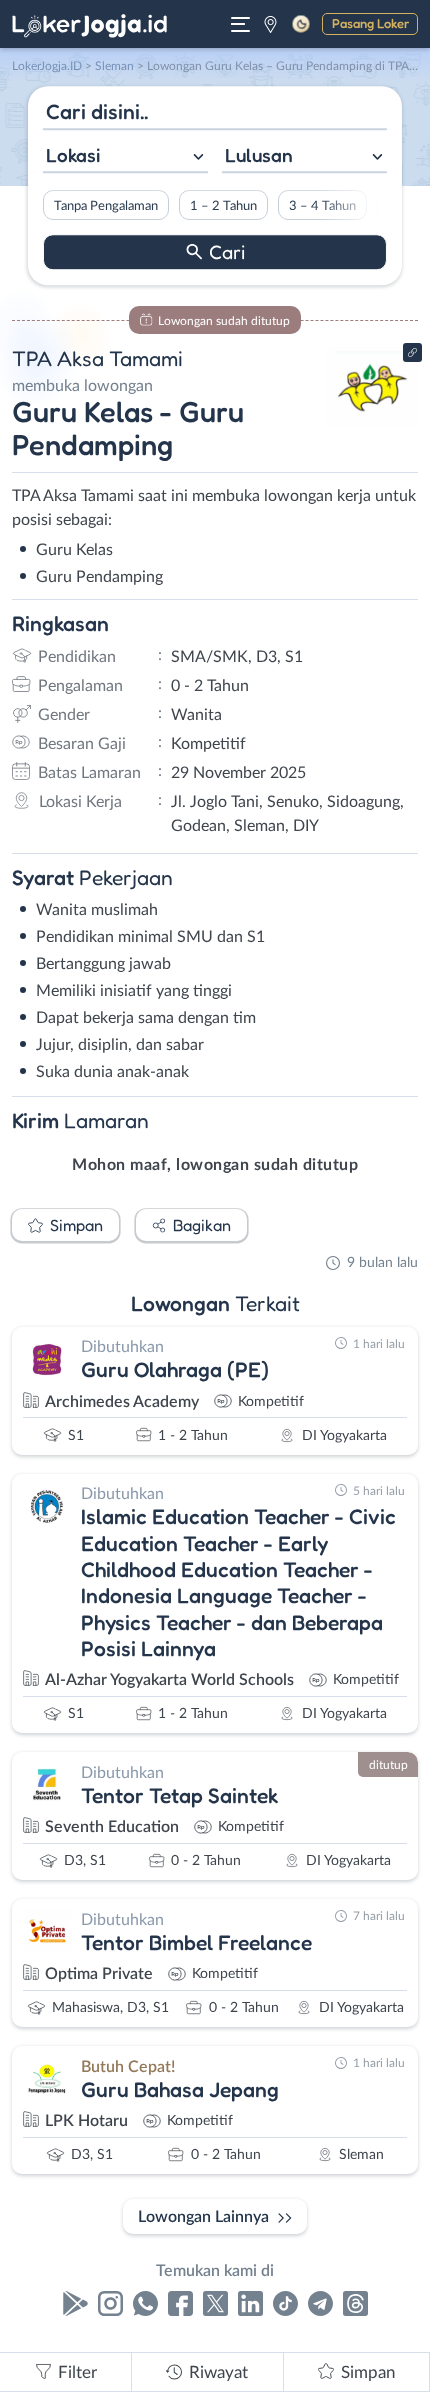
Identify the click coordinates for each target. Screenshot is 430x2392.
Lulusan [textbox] (259, 155)
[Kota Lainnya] (270, 24)
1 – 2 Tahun (223, 206)
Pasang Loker (370, 23)
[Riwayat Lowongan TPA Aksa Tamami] (372, 422)
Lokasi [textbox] (73, 155)
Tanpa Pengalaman (106, 206)
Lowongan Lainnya (203, 2217)
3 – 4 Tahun (322, 206)
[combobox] (125, 157)
